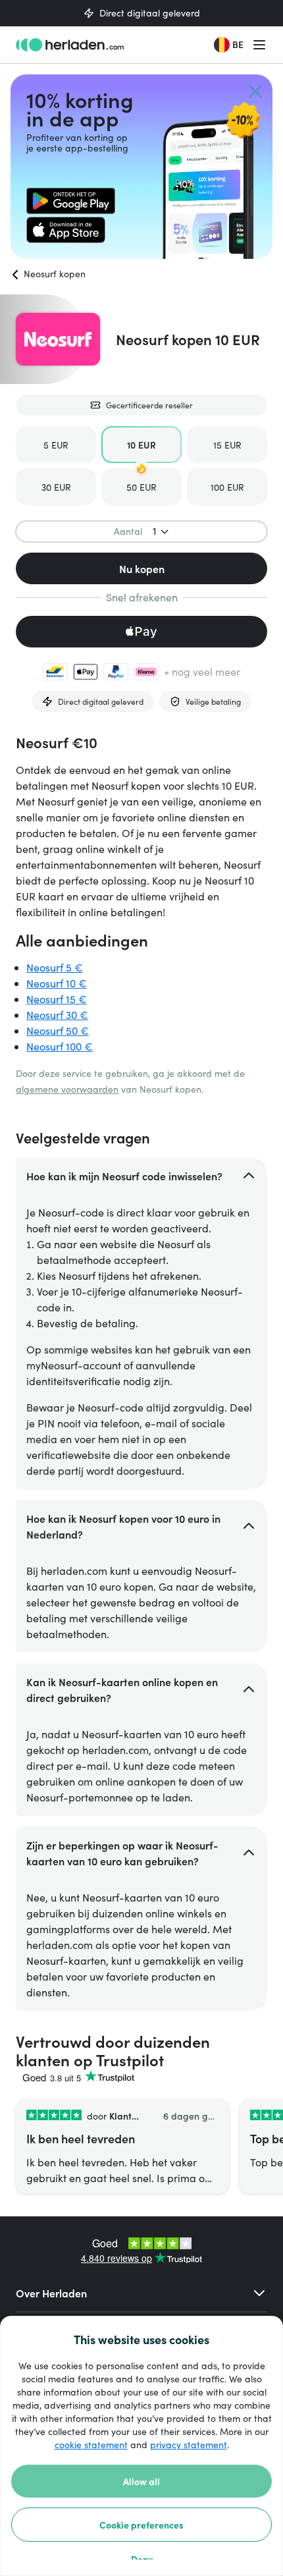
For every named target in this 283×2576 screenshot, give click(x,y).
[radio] (56, 445)
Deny (142, 2559)
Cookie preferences (141, 2525)
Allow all (141, 2481)
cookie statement (91, 2445)
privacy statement (189, 2445)
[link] (71, 201)
